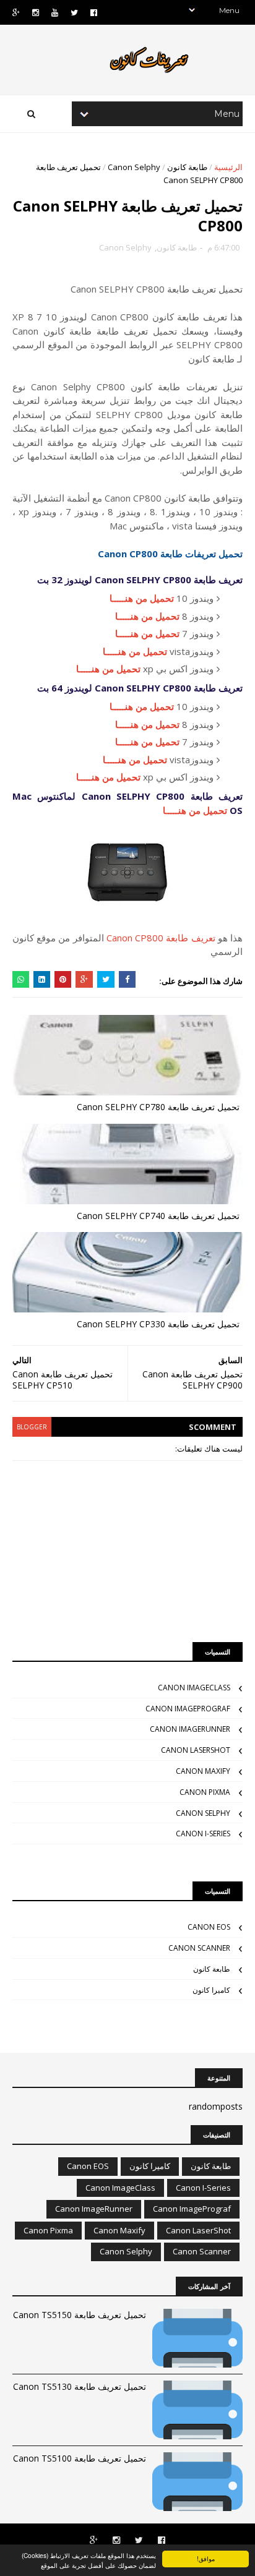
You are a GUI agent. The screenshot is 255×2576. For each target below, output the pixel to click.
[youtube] (55, 13)
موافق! (206, 2558)
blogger (32, 1427)
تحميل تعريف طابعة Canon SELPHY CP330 (158, 1324)
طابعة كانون (187, 167)
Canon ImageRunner (190, 1729)
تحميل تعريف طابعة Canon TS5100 (80, 2458)
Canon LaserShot (196, 1750)
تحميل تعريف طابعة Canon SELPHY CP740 (158, 1216)
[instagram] (36, 13)
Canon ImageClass (194, 1688)
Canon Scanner (199, 1948)
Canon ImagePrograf (188, 1709)
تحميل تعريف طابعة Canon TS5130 (80, 2386)
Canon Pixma (205, 1792)
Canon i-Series (203, 1834)
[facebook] (94, 13)
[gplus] (16, 13)
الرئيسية (228, 167)
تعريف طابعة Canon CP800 (161, 938)
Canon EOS (209, 1927)
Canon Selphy (134, 167)
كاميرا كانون (211, 1990)
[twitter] (74, 13)
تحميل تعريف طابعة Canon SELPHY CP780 (158, 1107)
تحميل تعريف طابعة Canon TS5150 (80, 2315)
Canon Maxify (203, 1771)
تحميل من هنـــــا (142, 598)
